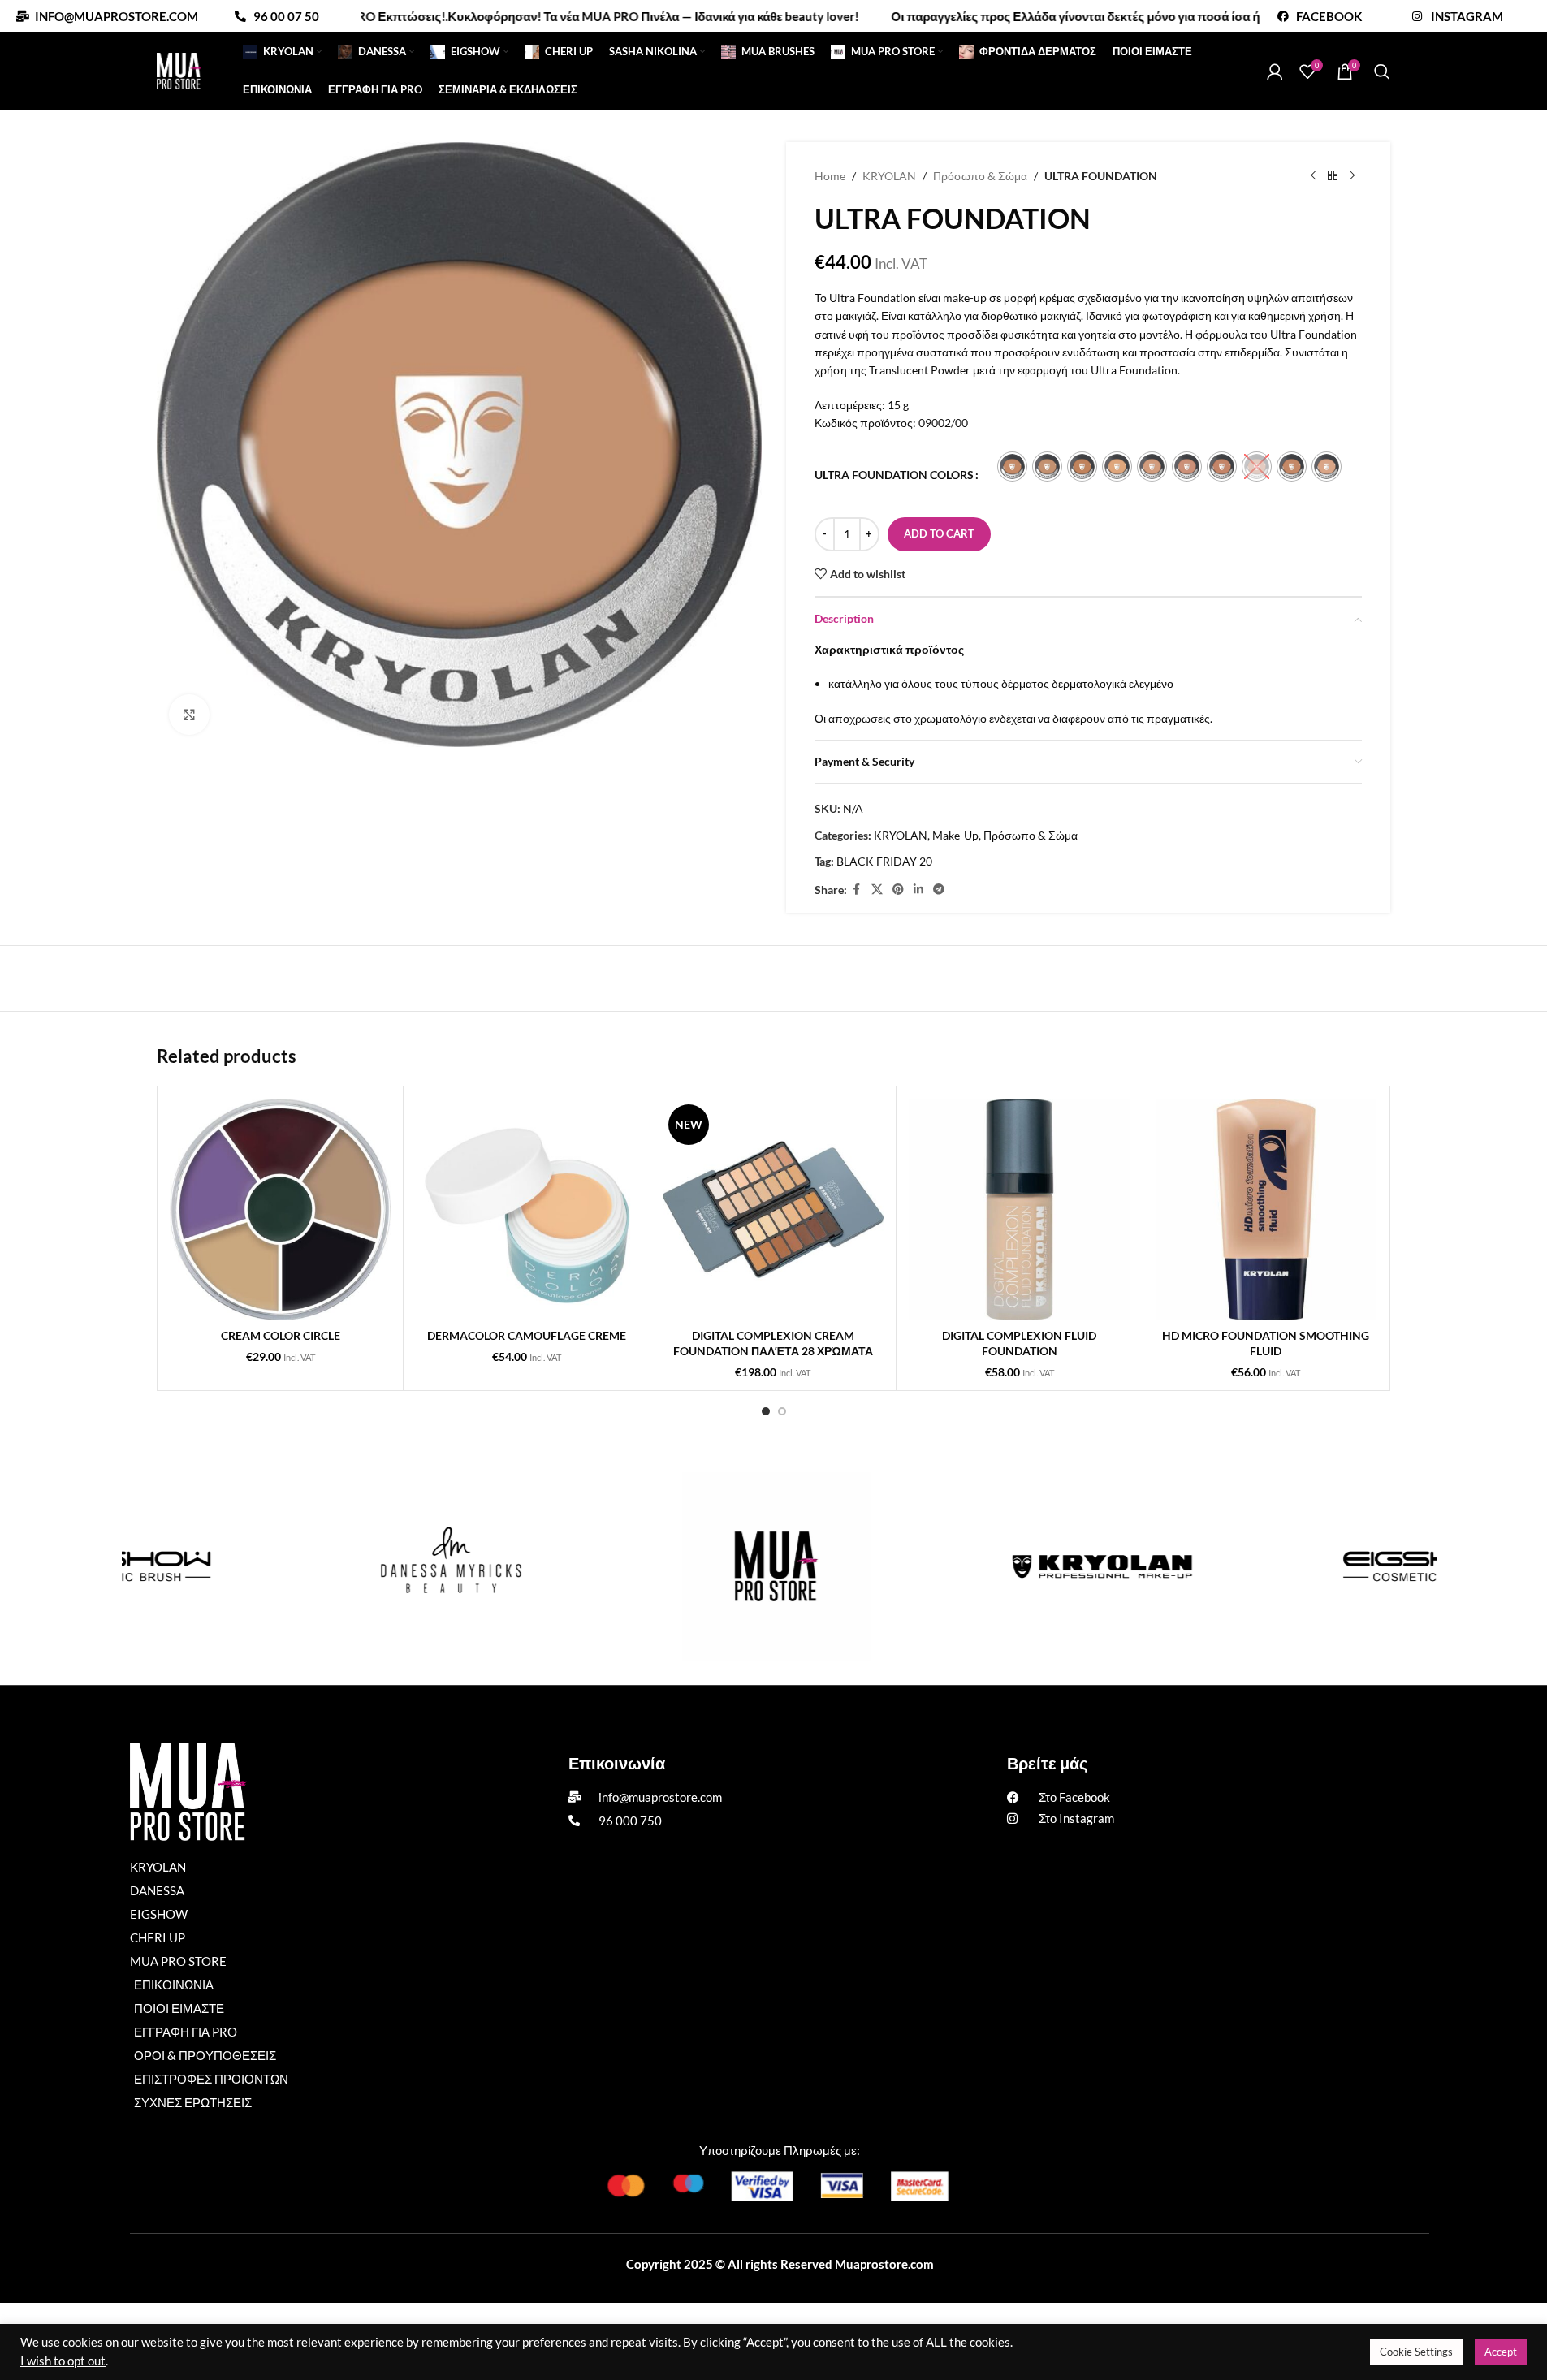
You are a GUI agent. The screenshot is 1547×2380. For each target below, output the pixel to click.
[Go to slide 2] (782, 1411)
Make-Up (955, 835)
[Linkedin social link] (918, 890)
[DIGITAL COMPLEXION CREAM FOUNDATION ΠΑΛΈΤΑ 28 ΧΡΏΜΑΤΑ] (773, 1209)
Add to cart (939, 533)
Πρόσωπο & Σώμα (980, 176)
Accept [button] (1501, 2352)
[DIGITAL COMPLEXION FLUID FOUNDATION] (1019, 1209)
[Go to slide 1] (766, 1411)
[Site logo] (179, 69)
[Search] (1382, 71)
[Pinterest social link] (898, 890)
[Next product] (1352, 176)
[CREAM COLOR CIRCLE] (280, 1209)
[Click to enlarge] (189, 715)
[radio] (1012, 466)
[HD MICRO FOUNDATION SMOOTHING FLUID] (1266, 1209)
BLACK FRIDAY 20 (884, 861)
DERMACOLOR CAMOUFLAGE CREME (527, 1335)
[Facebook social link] (857, 890)
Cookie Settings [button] (1416, 2352)
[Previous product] (1313, 176)
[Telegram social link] (939, 890)
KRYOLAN (889, 176)
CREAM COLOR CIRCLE (281, 1335)
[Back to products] (1333, 176)
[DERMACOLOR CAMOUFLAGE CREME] (526, 1209)
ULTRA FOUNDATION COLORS (894, 475)
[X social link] (877, 890)
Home (830, 176)
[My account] (1275, 71)
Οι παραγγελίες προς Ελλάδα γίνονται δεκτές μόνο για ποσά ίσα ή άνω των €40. (1039, 16)
